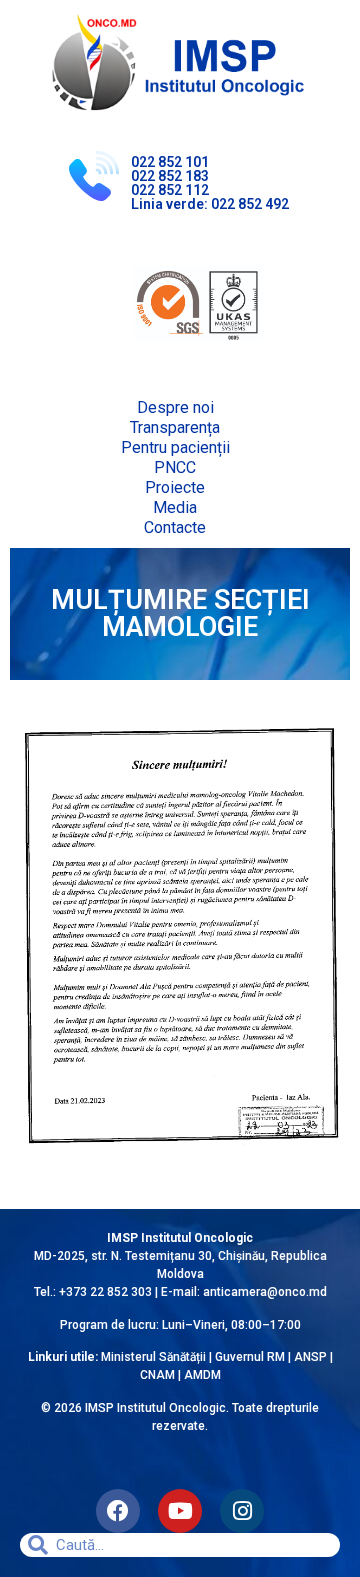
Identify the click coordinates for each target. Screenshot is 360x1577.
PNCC (175, 467)
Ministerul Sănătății (153, 1357)
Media (175, 507)
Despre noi (175, 407)
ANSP (310, 1357)
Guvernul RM (250, 1357)
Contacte (175, 527)
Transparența (175, 427)
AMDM (202, 1375)
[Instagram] (242, 1511)
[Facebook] (118, 1511)
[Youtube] (180, 1511)
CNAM (159, 1375)
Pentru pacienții (175, 447)
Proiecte (175, 487)
